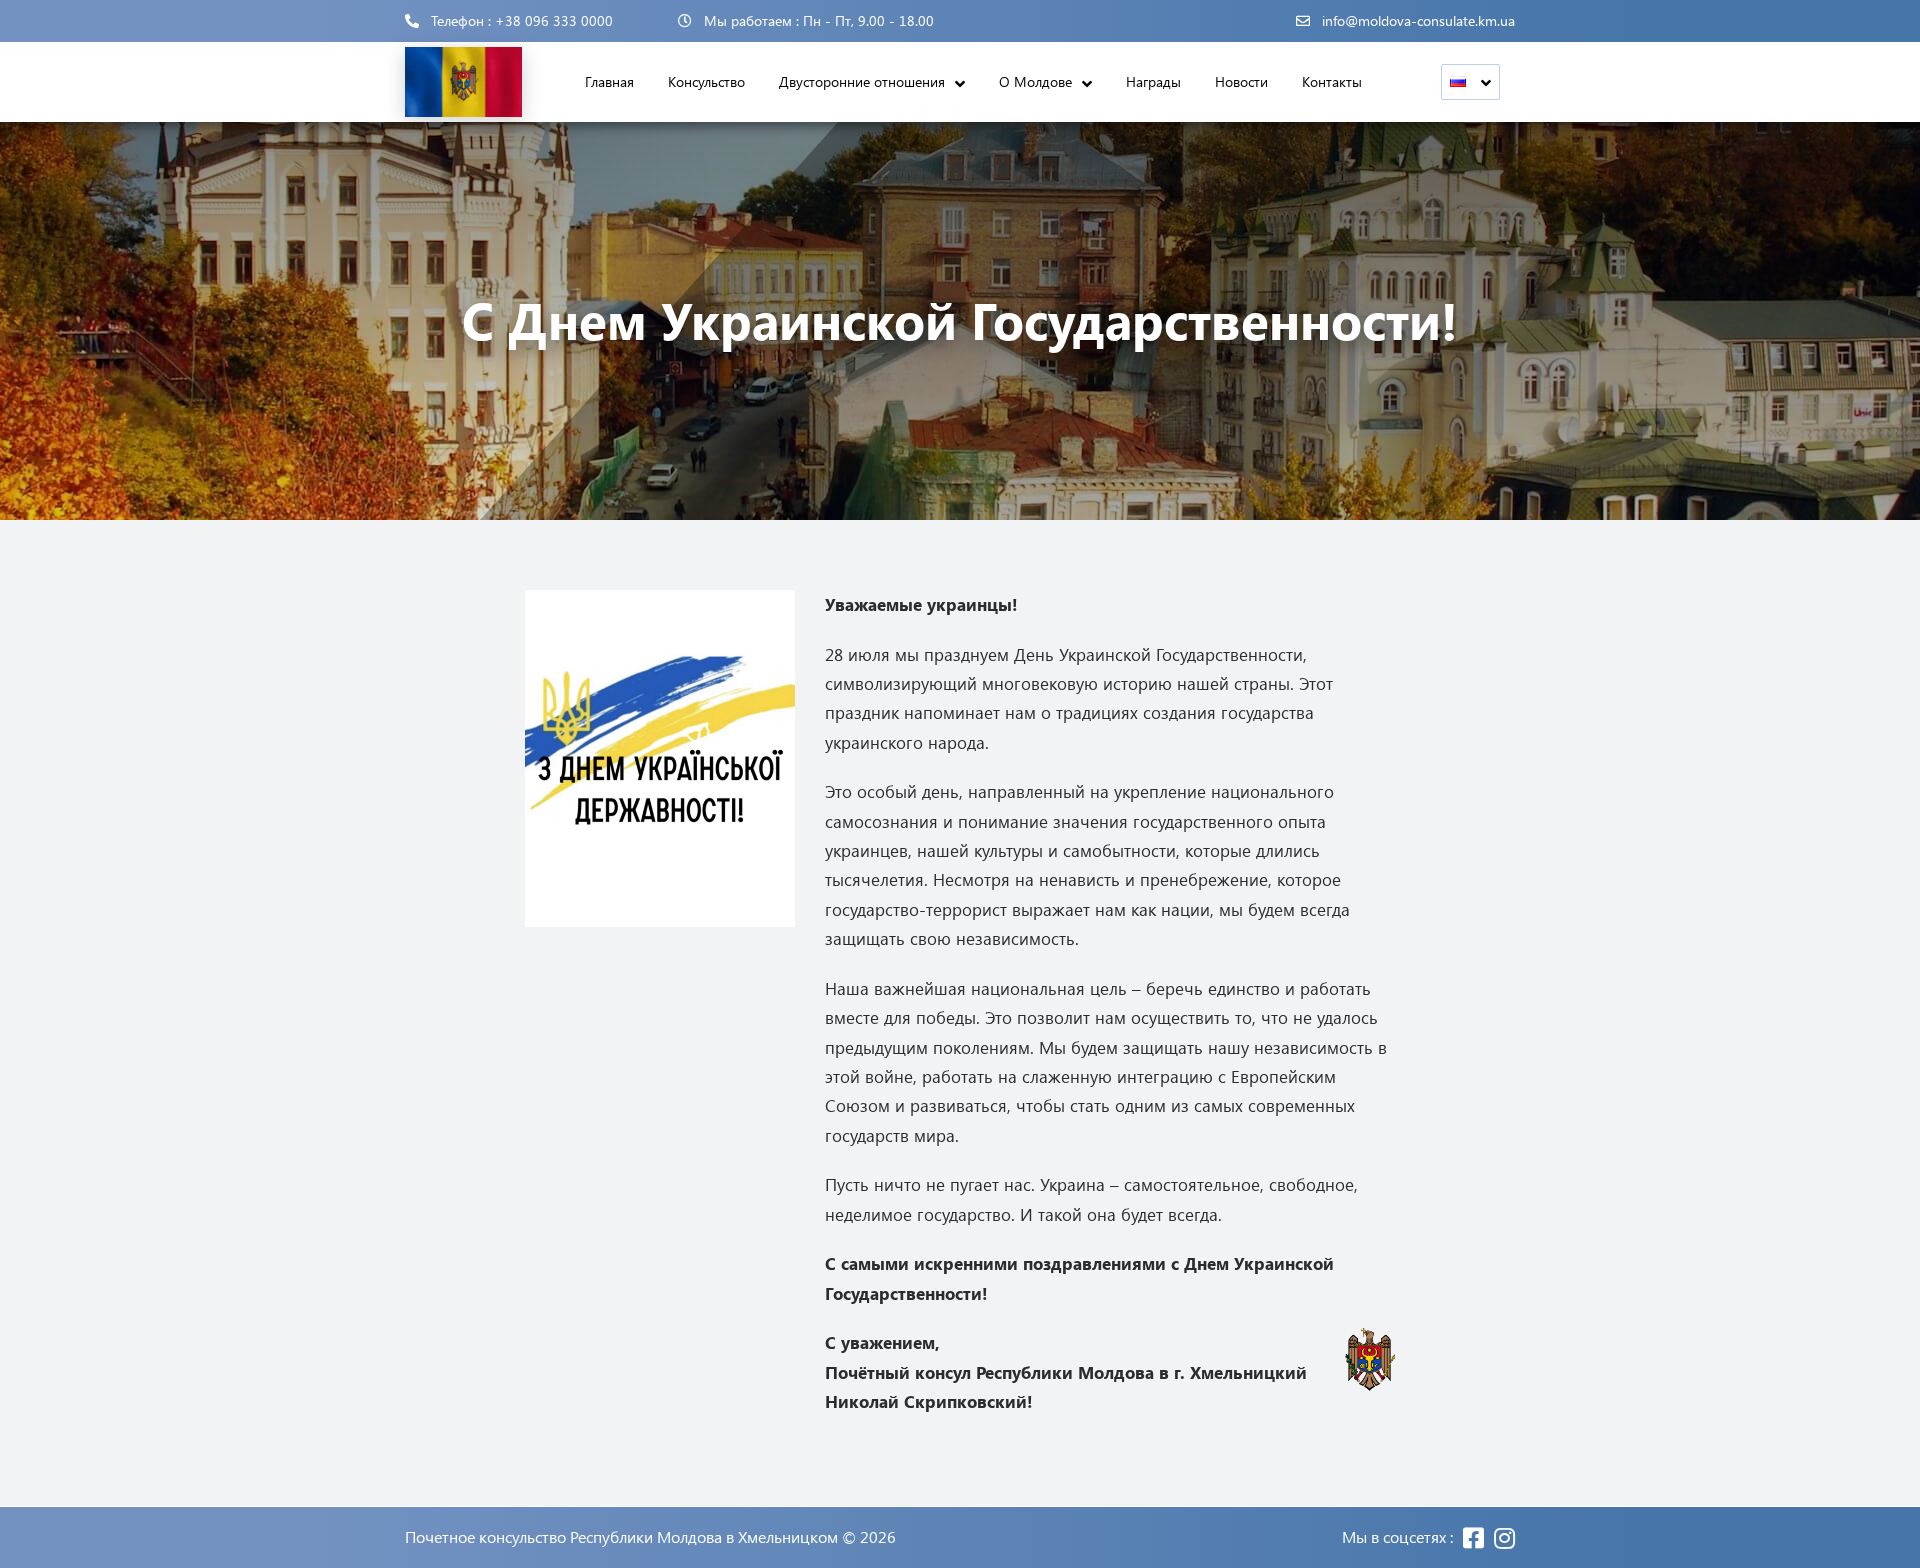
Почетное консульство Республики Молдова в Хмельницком (621, 1537)
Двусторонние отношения (862, 81)
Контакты (1332, 81)
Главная (609, 81)
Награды (1153, 81)
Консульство (706, 81)
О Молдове (1035, 81)
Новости (1241, 81)
